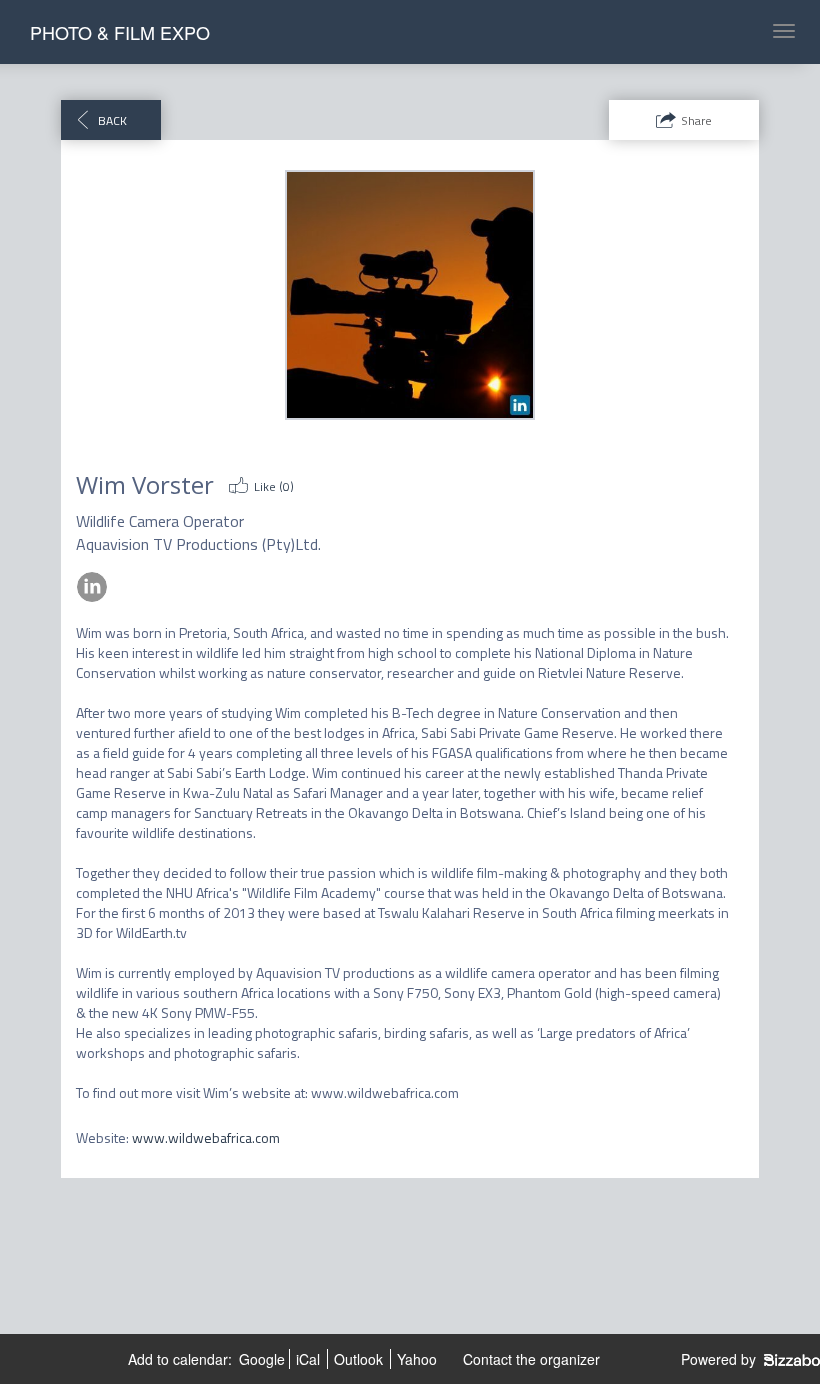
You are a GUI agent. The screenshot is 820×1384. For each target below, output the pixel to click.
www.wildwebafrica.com (206, 1137)
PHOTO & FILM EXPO (120, 32)
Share (696, 120)
